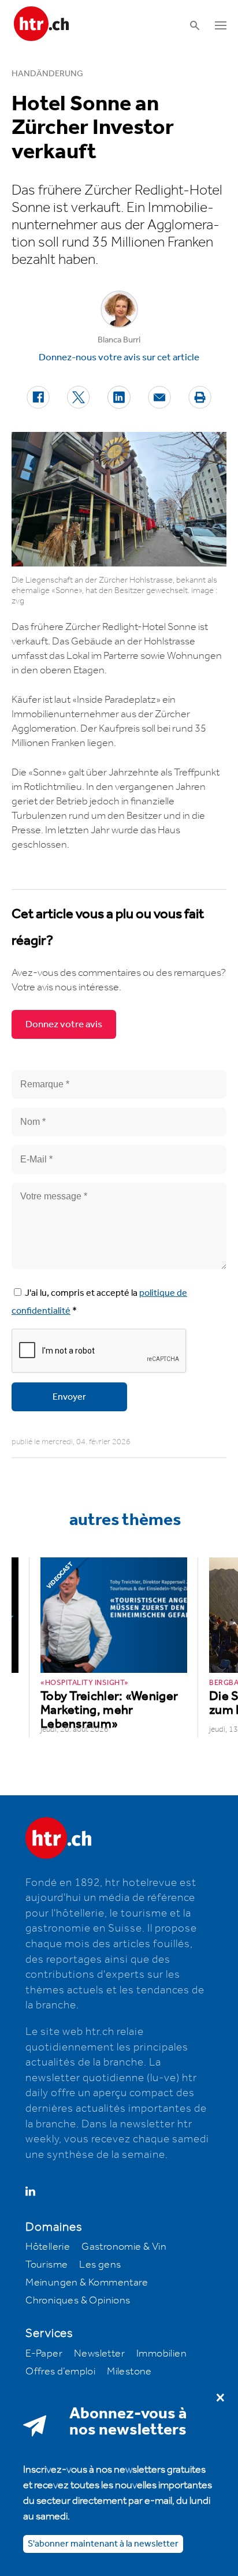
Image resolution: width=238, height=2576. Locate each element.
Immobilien (161, 2354)
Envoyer (69, 1397)
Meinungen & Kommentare (87, 2283)
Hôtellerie (48, 2247)
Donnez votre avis (64, 1024)
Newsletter (99, 2354)
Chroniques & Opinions (78, 2301)
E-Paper (44, 2354)
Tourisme (47, 2265)
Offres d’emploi (60, 2372)
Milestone (129, 2372)
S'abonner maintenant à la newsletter (103, 2544)
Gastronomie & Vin (124, 2247)
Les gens (100, 2265)
